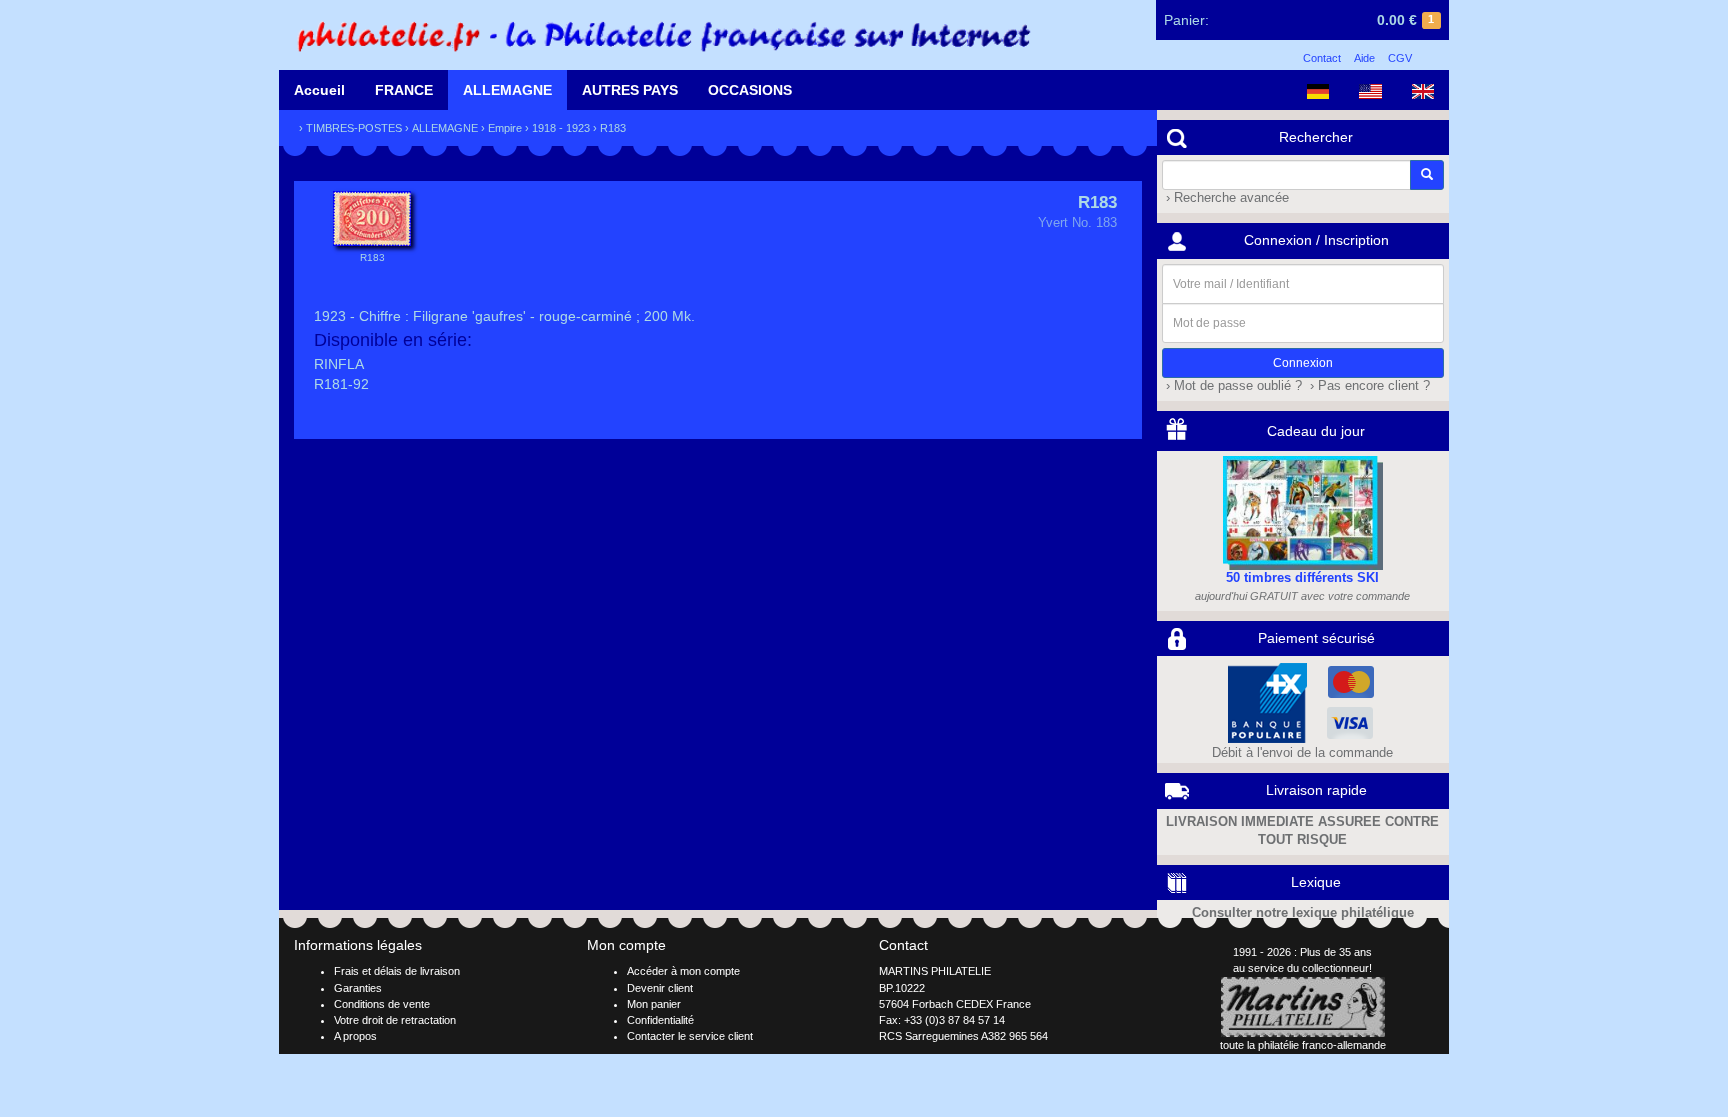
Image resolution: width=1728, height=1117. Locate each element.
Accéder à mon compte (683, 971)
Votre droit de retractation (395, 1020)
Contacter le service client (690, 1036)
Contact (1322, 58)
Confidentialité (660, 1020)
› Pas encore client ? (1368, 386)
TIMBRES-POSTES (354, 128)
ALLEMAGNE (507, 90)
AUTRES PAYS (630, 90)
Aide (1364, 58)
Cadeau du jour (1316, 431)
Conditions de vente (382, 1004)
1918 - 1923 (561, 128)
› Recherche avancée (1225, 198)
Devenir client (660, 988)
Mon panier (654, 1004)
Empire (505, 128)
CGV (1400, 58)
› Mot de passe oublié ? (1232, 386)
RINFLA (339, 364)
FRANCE (404, 90)
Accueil (319, 90)
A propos (355, 1036)
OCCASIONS (750, 90)
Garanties (358, 988)
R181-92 (341, 384)
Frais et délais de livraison (397, 971)
